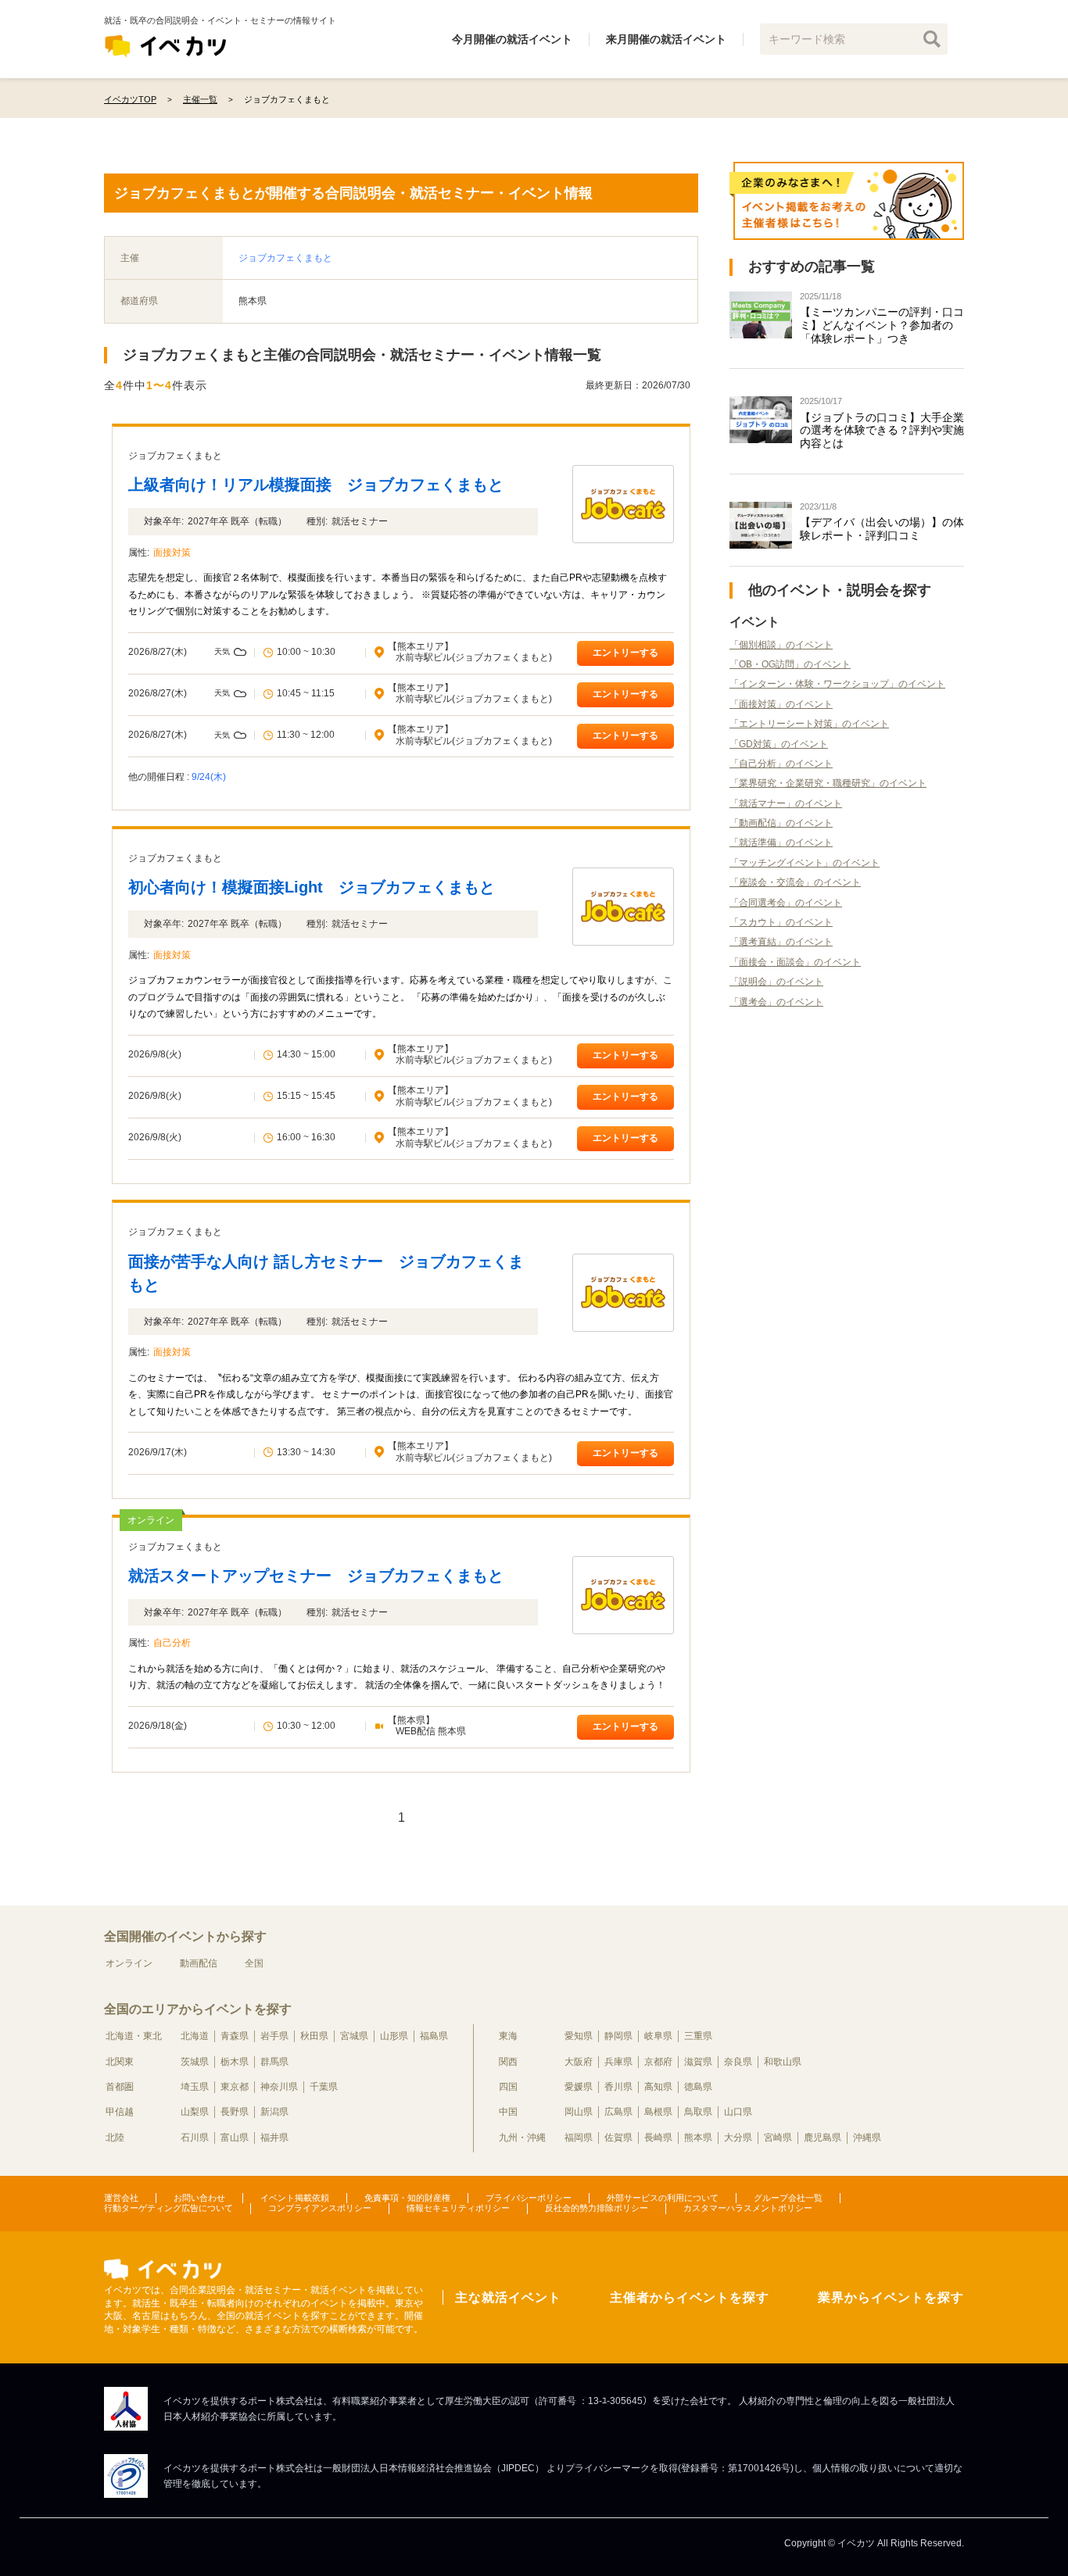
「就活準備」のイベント (781, 843)
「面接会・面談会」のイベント (795, 962)
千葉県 (324, 2087)
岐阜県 (658, 2036)
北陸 (115, 2138)
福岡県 (579, 2138)
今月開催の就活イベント (512, 39)
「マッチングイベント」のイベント (805, 863)
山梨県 (195, 2112)
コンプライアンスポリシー (320, 2208)
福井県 (274, 2138)
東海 (508, 2036)
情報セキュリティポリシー (458, 2208)
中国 (508, 2112)
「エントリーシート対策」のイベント (809, 724)
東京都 (235, 2087)
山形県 (394, 2036)
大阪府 (579, 2062)
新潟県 (274, 2112)
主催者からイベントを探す (690, 2297)
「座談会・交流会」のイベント (795, 882)
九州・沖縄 (522, 2138)
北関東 (120, 2062)
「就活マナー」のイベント (786, 803)
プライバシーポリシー (529, 2198)
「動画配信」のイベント (781, 823)
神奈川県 (279, 2087)
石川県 (195, 2138)
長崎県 (658, 2138)
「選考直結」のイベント (781, 942)
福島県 (434, 2036)
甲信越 (120, 2112)
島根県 (658, 2112)
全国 (254, 1963)
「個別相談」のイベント (781, 645)
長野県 (235, 2112)
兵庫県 (618, 2062)
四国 (508, 2087)
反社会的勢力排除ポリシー (597, 2208)
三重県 (698, 2036)
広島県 (618, 2112)
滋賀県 (698, 2062)
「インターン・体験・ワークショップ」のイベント (837, 684)
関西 (508, 2062)
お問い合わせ (199, 2198)
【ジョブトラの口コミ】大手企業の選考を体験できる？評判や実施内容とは (882, 431)
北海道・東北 (134, 2036)
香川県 (618, 2087)
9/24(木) (209, 777)
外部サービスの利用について (663, 2198)
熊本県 (698, 2138)
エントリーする (625, 653)
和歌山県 (783, 2062)
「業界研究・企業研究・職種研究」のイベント (828, 783)
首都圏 (120, 2087)
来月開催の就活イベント (666, 39)
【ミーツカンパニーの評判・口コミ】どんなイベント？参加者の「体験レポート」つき (882, 325)
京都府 (658, 2062)
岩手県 (274, 2036)
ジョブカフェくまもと (285, 258)
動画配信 (199, 1963)
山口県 (738, 2112)
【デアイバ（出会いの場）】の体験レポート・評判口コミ (882, 529)
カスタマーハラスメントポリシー (748, 2208)
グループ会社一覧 (788, 2198)
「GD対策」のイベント (779, 744)
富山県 (235, 2138)
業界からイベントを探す (891, 2297)
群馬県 (274, 2062)
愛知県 (579, 2036)
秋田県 (314, 2036)
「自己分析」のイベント (781, 764)
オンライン (129, 1963)
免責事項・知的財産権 (407, 2198)
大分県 (738, 2138)
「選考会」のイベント (776, 1002)
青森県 (235, 2036)
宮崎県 (778, 2138)
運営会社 (121, 2198)
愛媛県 (579, 2087)
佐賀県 (618, 2138)
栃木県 (235, 2062)
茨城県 (195, 2062)
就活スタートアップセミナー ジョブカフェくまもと (316, 1576)
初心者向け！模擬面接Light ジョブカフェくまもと (312, 887)
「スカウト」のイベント (781, 922)
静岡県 (618, 2036)
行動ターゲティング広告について (168, 2208)
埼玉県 (195, 2087)
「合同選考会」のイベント (786, 903)
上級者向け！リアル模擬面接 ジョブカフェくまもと (316, 485)
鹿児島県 (823, 2138)
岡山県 (579, 2112)
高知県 (658, 2087)
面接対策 (172, 553)
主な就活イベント (508, 2297)
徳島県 (698, 2087)
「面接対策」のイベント (781, 704)
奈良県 (738, 2062)
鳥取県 (698, 2112)
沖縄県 (867, 2138)
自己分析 (172, 1643)
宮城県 (354, 2036)
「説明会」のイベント (776, 982)
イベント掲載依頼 (295, 2198)
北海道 (195, 2036)
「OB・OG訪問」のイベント (790, 664)
